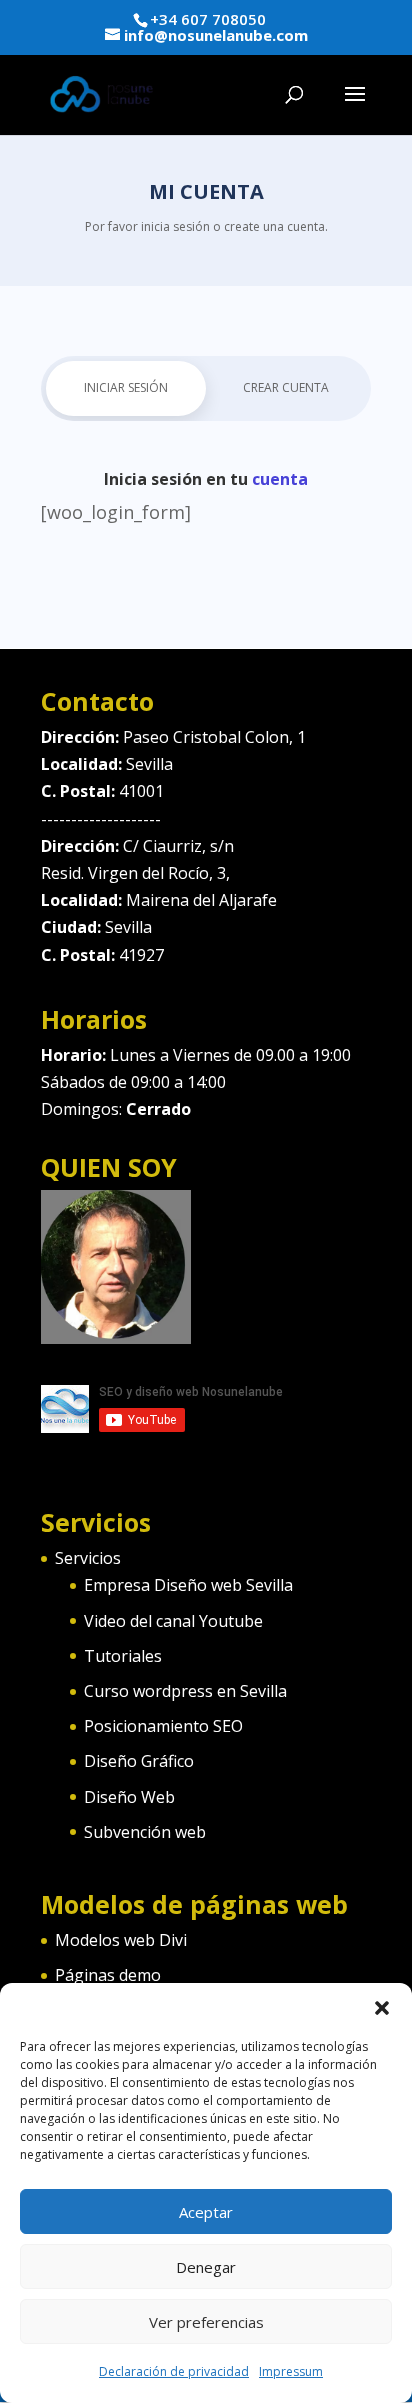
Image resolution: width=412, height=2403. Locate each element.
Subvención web (145, 1832)
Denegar (206, 2267)
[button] (382, 2008)
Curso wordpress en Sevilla (185, 1691)
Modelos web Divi (121, 1940)
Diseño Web (129, 1797)
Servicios (88, 1558)
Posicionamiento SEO (163, 1726)
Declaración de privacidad (174, 2371)
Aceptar (206, 2212)
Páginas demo (108, 1975)
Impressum (291, 2371)
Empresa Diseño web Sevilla (188, 1585)
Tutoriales (123, 1656)
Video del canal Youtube (173, 1621)
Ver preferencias (206, 2322)
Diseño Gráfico (139, 1761)
